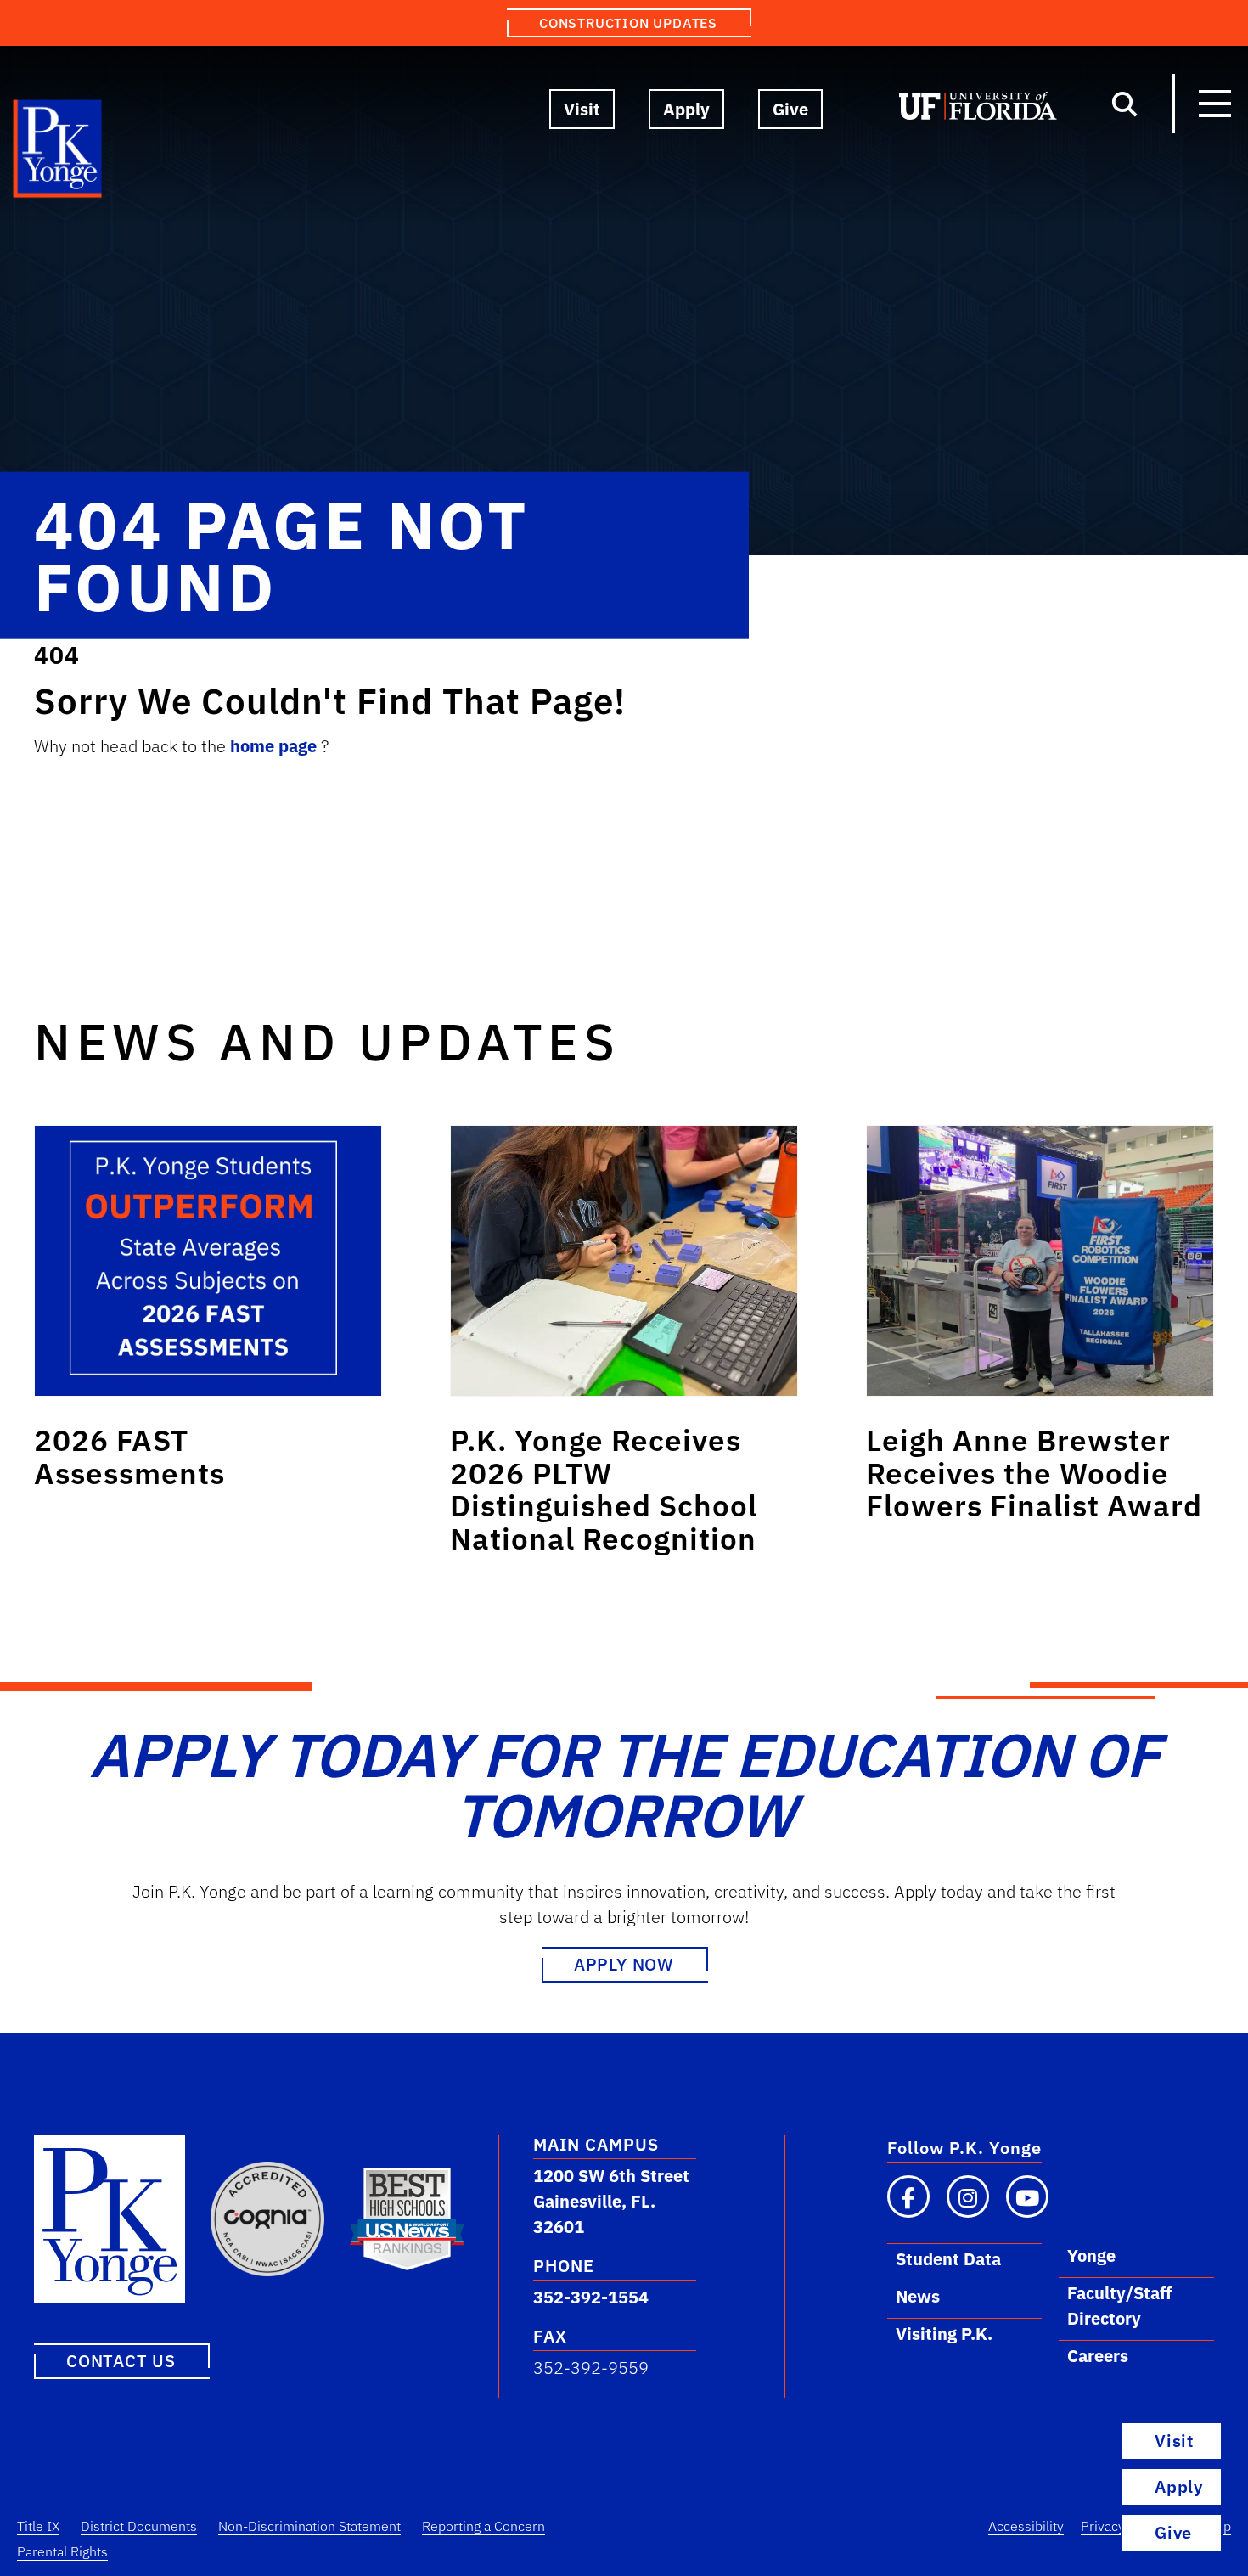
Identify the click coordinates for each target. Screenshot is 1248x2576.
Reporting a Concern (483, 2526)
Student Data (948, 2259)
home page (275, 746)
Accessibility (1026, 2526)
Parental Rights (62, 2551)
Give (790, 109)
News (918, 2296)
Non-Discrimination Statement (309, 2526)
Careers (1098, 2356)
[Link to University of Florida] (978, 110)
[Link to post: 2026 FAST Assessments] (208, 1261)
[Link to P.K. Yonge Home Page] (58, 153)
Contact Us (121, 2361)
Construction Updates (628, 23)
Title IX (38, 2526)
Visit (582, 109)
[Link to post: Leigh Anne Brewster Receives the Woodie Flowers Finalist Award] (1040, 1261)
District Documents (139, 2526)
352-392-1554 (591, 2297)
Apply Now (624, 1964)
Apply (686, 109)
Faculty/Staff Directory (1119, 2306)
